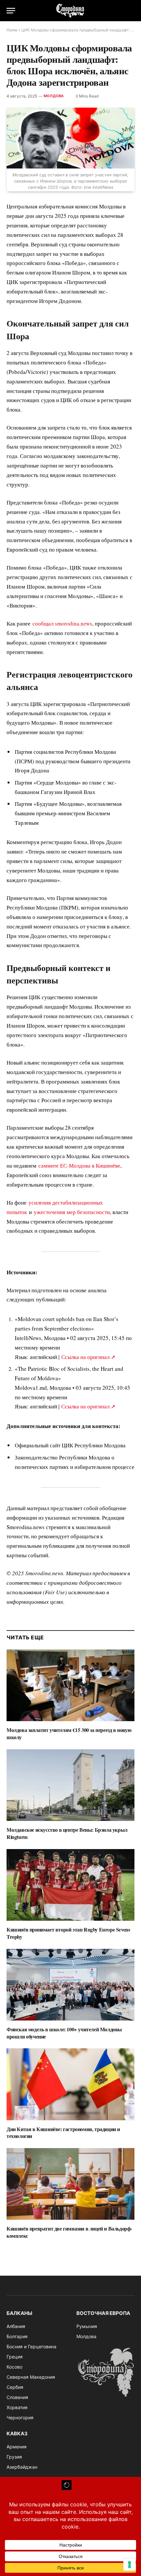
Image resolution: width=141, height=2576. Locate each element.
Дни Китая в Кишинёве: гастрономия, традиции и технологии (63, 2133)
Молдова (54, 96)
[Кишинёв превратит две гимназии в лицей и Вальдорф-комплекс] (70, 2184)
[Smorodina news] (70, 11)
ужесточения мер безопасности (72, 1212)
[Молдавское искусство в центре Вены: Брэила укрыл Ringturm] (70, 1785)
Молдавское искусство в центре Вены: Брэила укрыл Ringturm (67, 1833)
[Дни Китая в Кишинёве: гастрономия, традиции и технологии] (70, 2084)
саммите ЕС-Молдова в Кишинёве (79, 1165)
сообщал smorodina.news (62, 623)
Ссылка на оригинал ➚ (88, 1357)
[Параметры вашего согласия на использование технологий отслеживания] (130, 2565)
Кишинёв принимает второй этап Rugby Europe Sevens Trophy (68, 1933)
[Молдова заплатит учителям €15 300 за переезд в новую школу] (70, 1685)
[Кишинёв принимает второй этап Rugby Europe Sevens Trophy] (70, 1885)
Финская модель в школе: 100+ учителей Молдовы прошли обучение (64, 2033)
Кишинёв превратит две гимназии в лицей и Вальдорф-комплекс (69, 2232)
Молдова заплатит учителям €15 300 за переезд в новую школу (69, 1733)
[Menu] (11, 11)
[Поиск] (131, 11)
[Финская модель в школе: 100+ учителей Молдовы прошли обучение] (70, 1985)
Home (12, 30)
